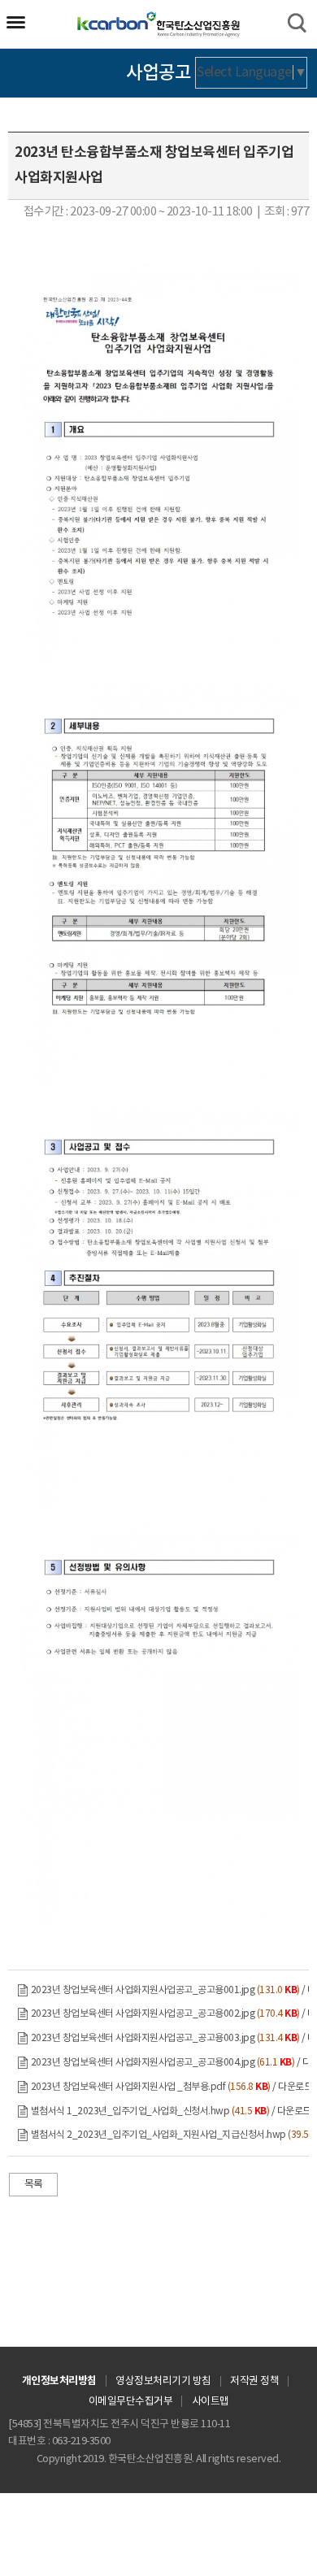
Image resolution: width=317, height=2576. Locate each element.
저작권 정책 (254, 2381)
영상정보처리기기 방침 (163, 2381)
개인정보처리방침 (59, 2381)
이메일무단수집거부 (131, 2402)
